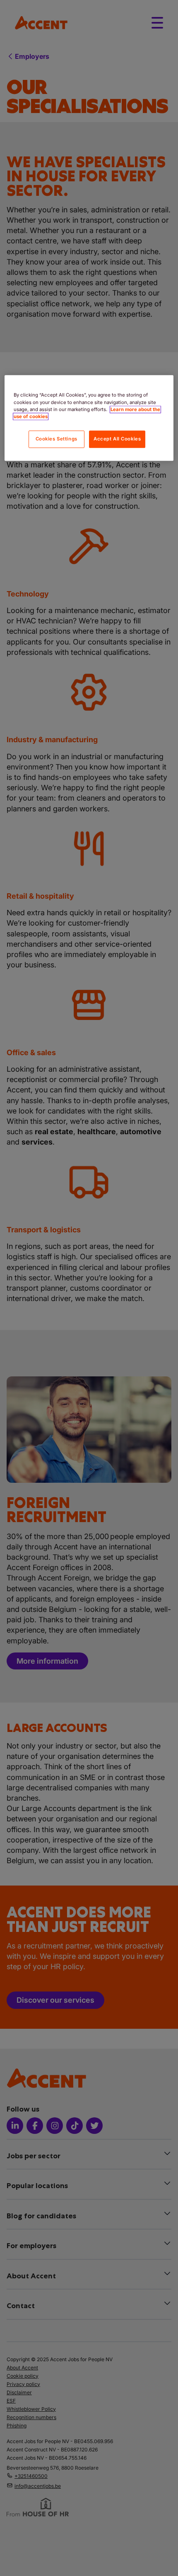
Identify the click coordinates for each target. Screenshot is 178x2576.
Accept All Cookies (117, 439)
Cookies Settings (57, 439)
